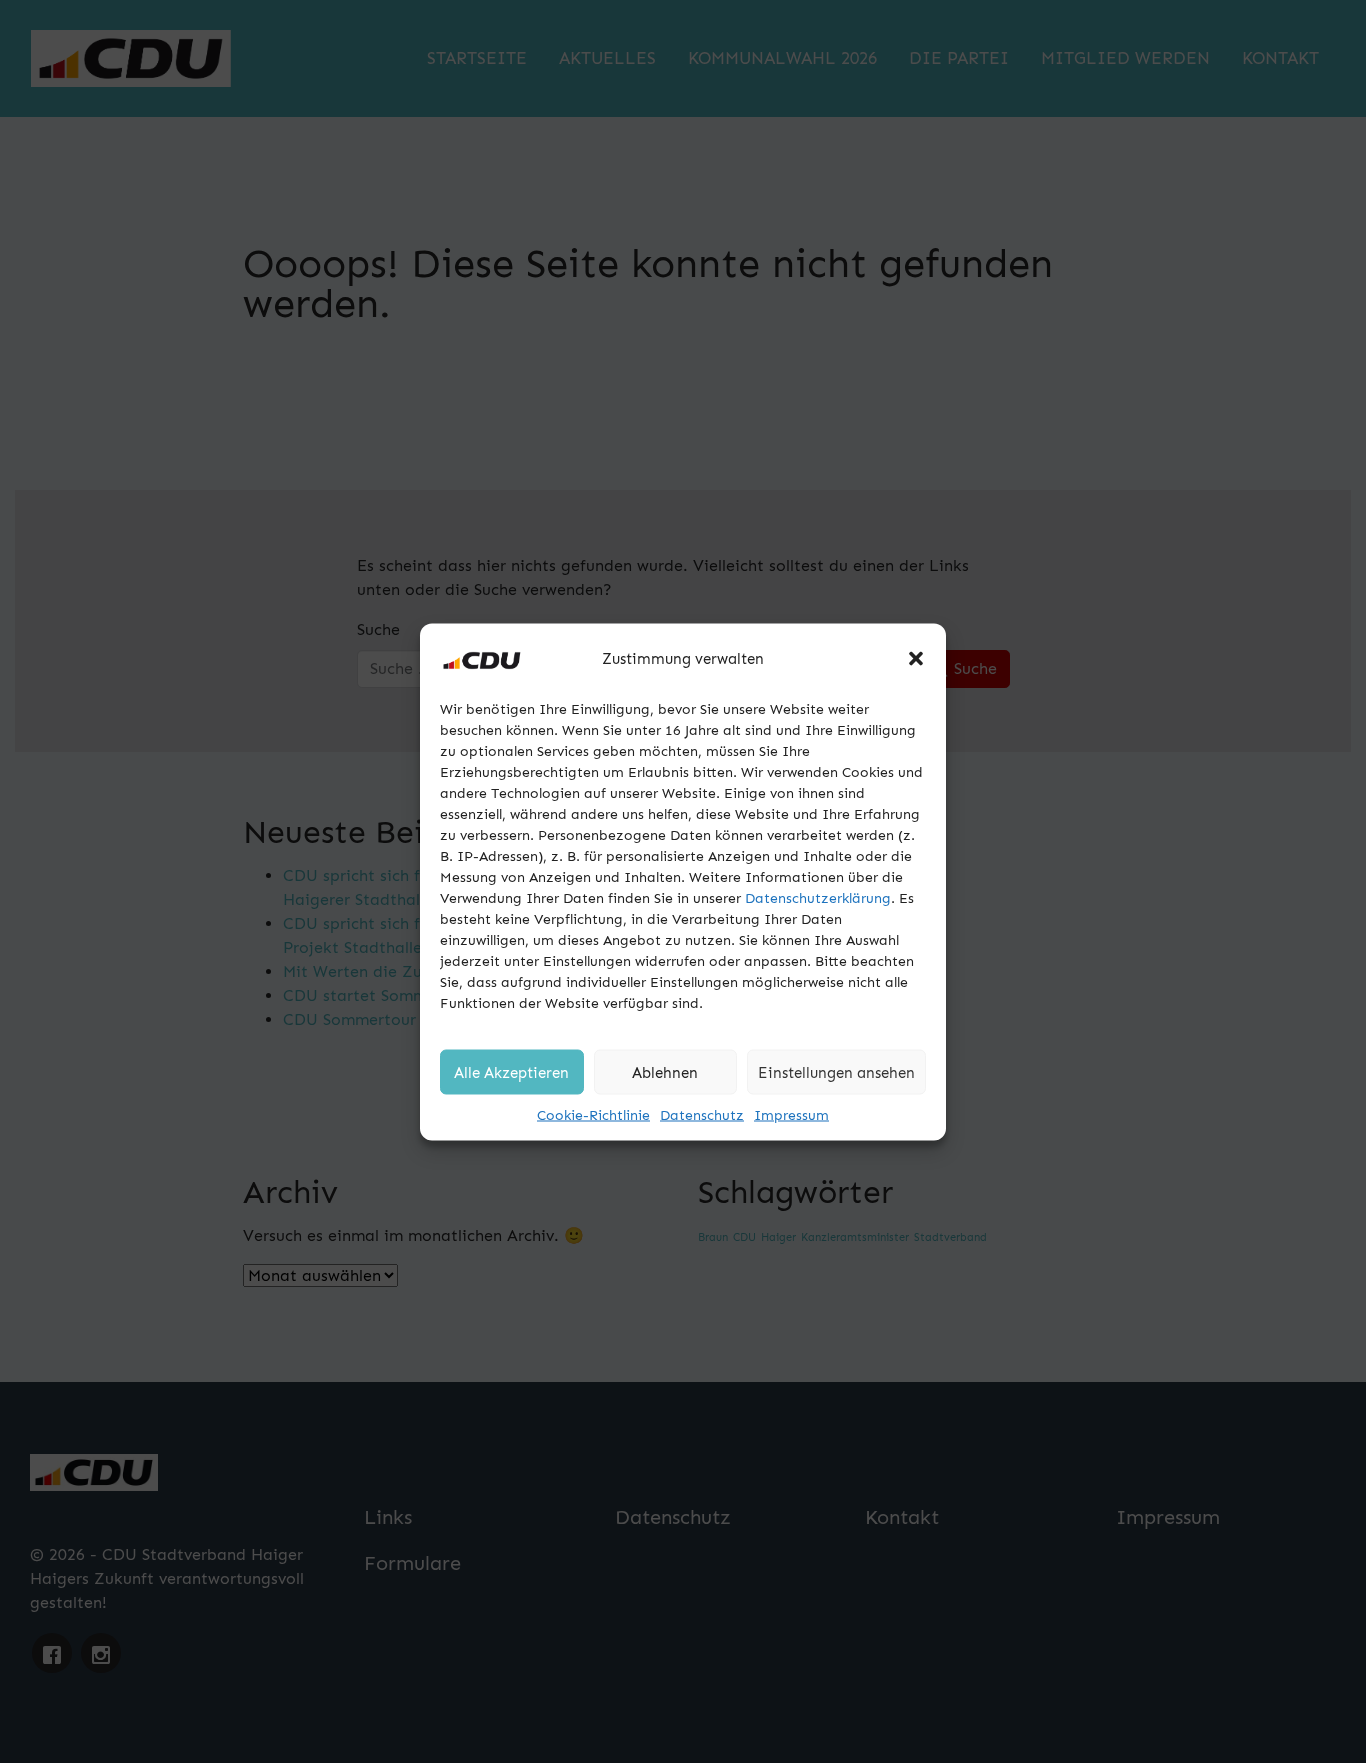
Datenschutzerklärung (818, 897)
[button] (916, 658)
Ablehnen (665, 1072)
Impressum (791, 1114)
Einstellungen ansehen (836, 1072)
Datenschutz (702, 1114)
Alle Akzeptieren (511, 1072)
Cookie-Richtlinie (593, 1114)
